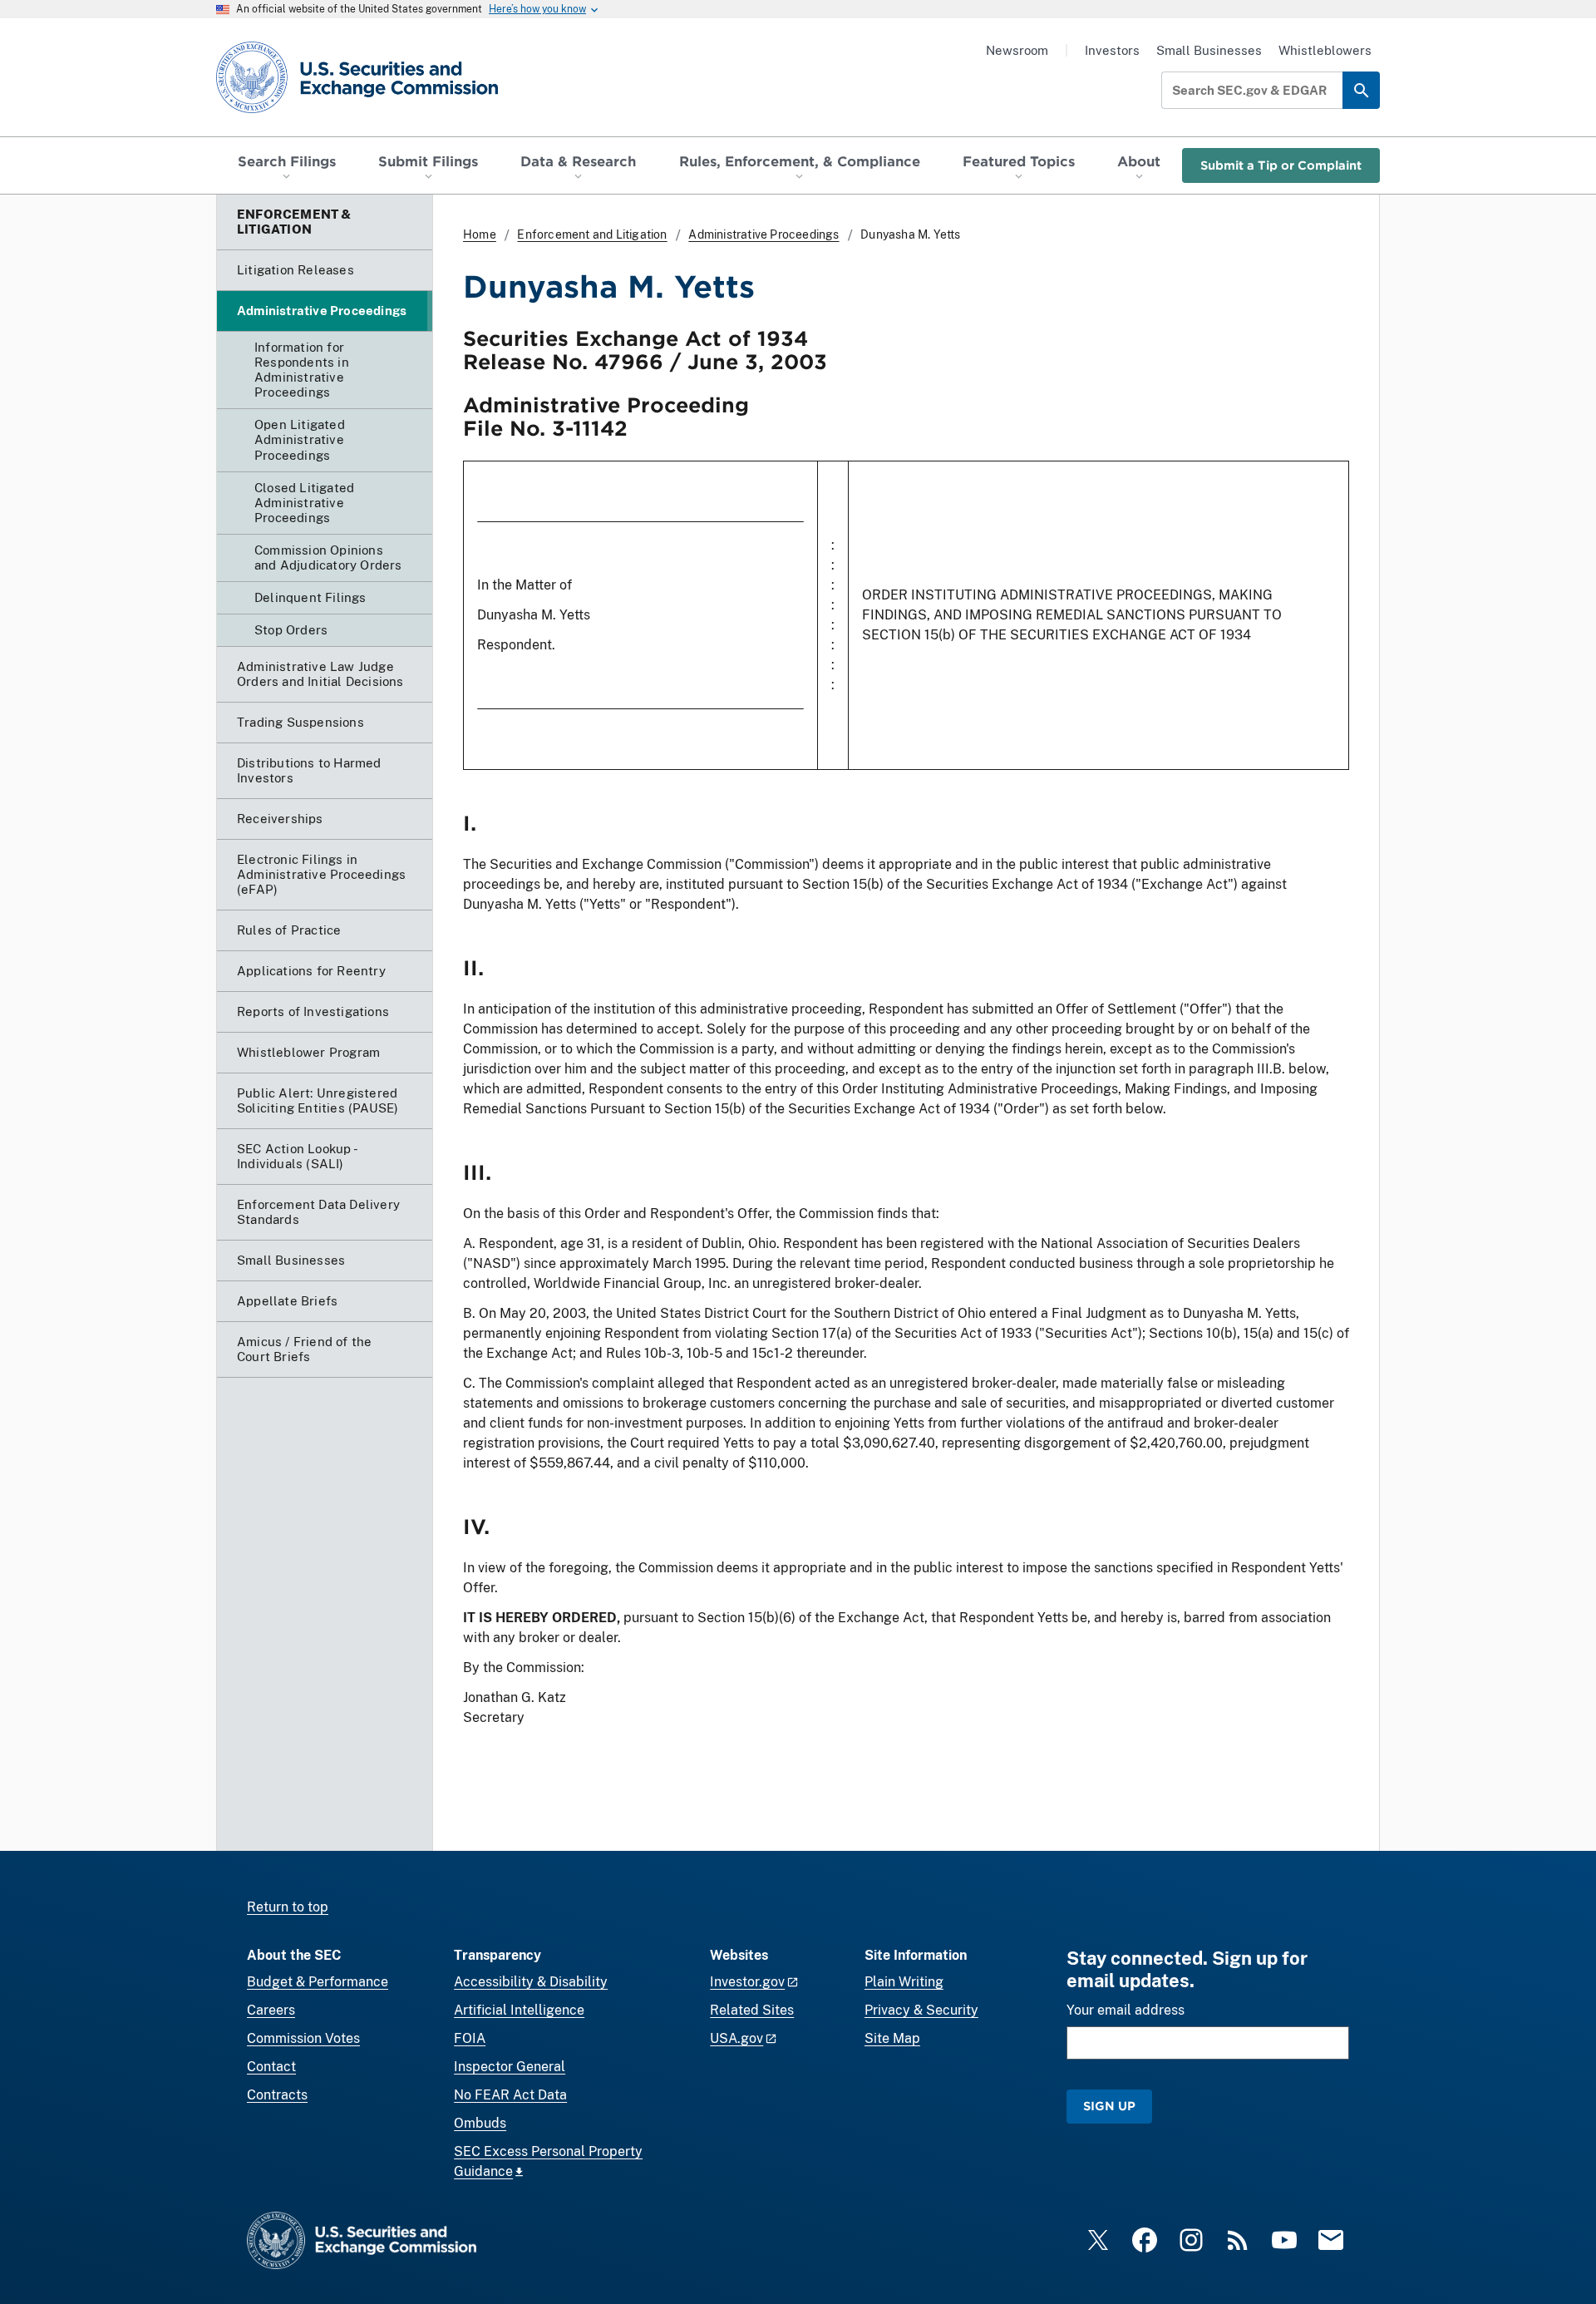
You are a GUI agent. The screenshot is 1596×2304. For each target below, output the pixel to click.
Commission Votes (303, 2038)
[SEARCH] (1361, 90)
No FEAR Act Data (510, 2095)
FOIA (470, 2038)
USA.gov (736, 2038)
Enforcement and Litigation (592, 234)
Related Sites (752, 2010)
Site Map (892, 2038)
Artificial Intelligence (519, 2010)
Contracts (277, 2095)
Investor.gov (747, 1982)
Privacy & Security (921, 2010)
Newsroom (1017, 50)
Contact (271, 2067)
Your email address (1126, 2010)
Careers (271, 2010)
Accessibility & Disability (531, 1982)
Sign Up (1109, 2106)
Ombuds (480, 2123)
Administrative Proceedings (764, 234)
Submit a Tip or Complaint (1281, 165)
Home (480, 234)
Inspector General (510, 2067)
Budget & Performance (318, 1982)
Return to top (288, 1907)
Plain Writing (904, 1982)
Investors (1112, 50)
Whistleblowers (1325, 50)
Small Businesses (1209, 50)
